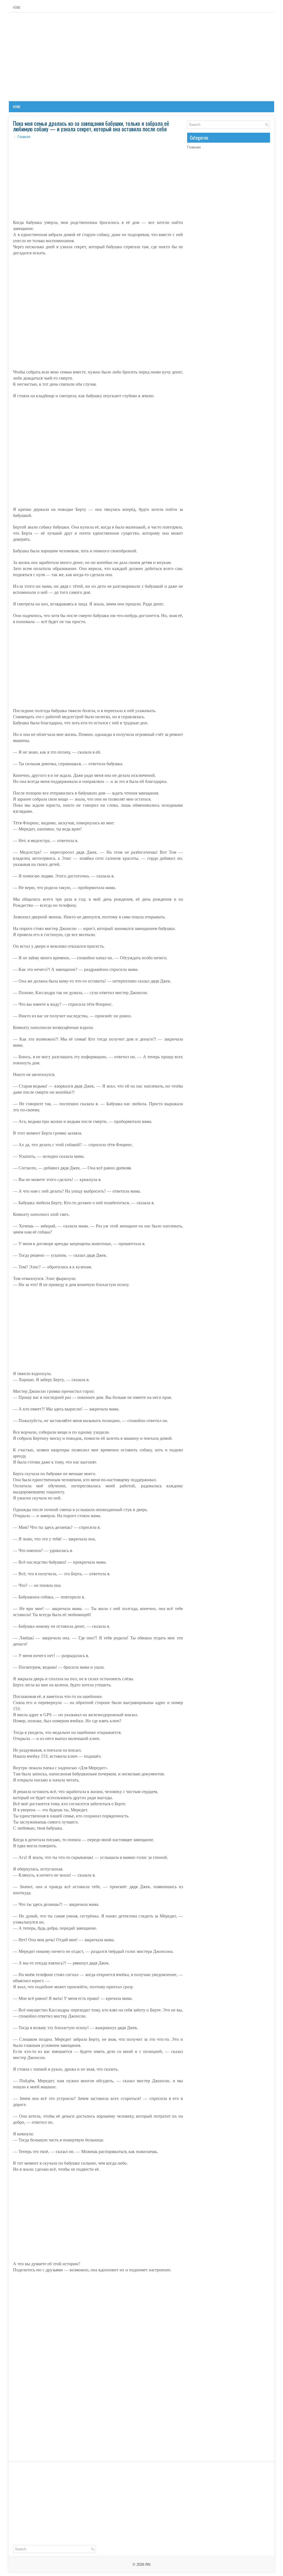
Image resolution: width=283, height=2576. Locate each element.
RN (148, 2565)
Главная (24, 137)
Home (17, 7)
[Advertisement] (141, 57)
